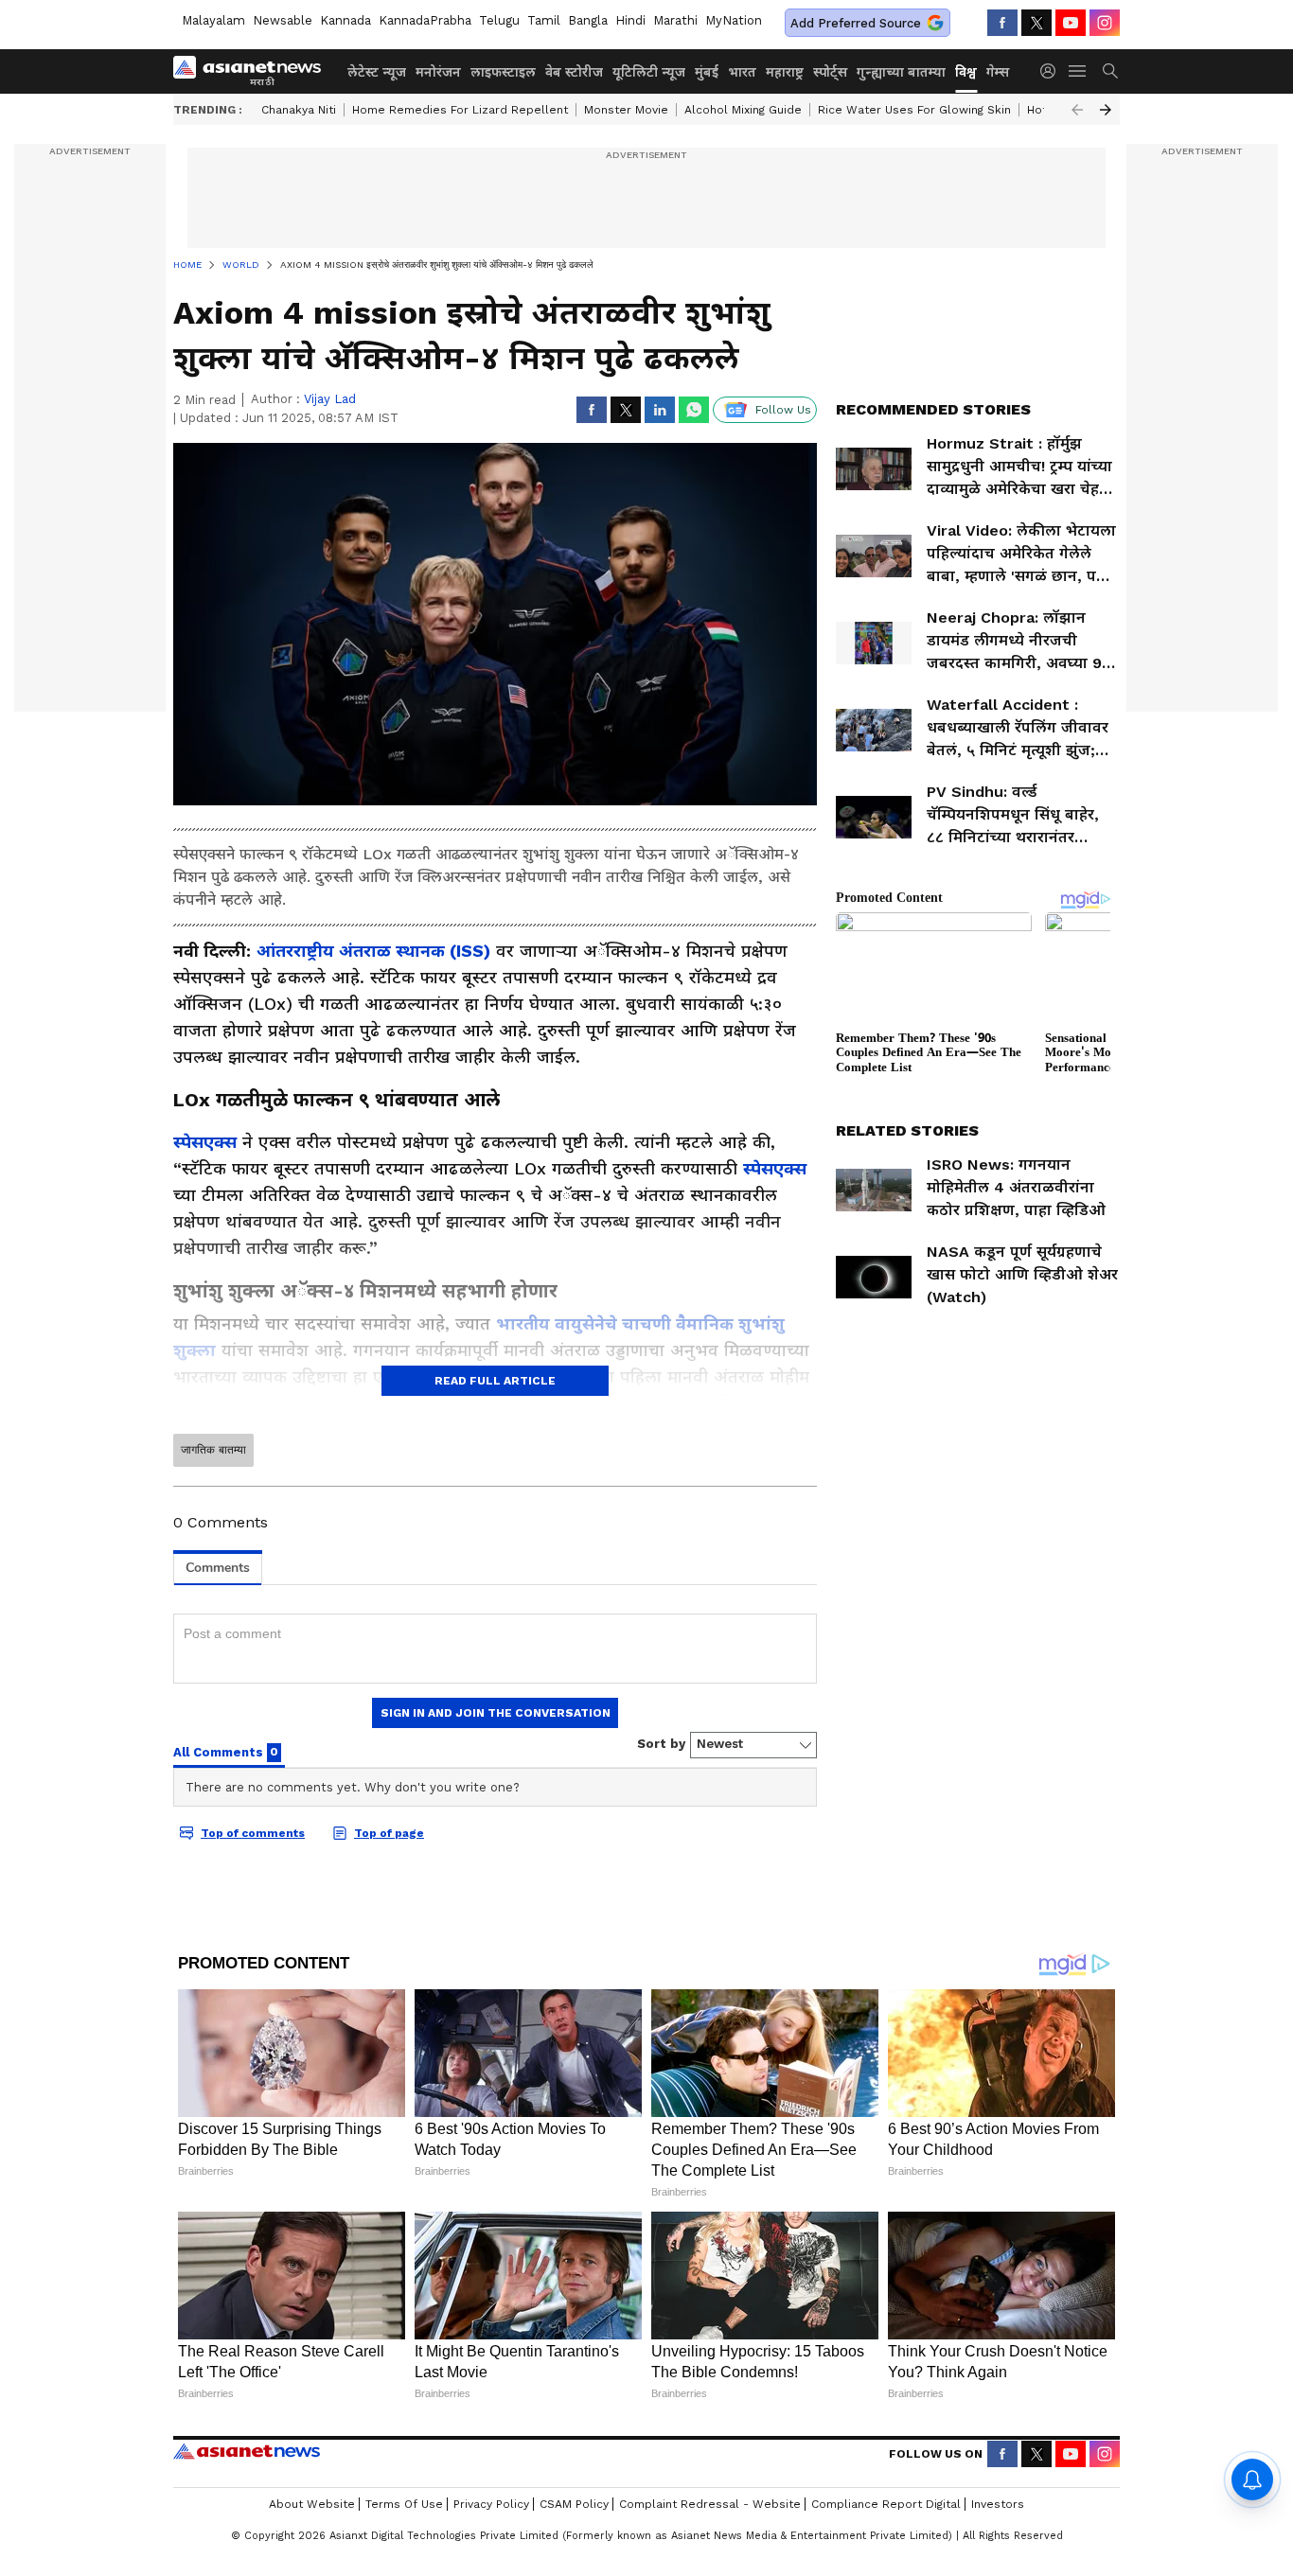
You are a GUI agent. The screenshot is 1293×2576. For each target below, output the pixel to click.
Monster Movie (626, 110)
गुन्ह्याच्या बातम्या (901, 72)
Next (1106, 110)
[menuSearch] (1110, 71)
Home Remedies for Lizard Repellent (460, 110)
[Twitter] (1036, 23)
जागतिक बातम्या (213, 1450)
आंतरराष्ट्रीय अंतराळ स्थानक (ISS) (373, 951)
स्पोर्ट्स (830, 72)
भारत (742, 72)
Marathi (675, 20)
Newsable (283, 20)
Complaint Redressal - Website (710, 2504)
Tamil (544, 20)
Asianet (247, 2451)
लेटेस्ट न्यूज (377, 72)
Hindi (630, 20)
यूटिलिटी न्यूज (649, 72)
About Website (312, 2504)
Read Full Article (495, 1381)
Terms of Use (404, 2504)
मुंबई (707, 72)
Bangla (588, 20)
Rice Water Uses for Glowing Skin (914, 110)
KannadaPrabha (425, 20)
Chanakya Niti (299, 110)
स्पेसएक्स (205, 1142)
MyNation (734, 20)
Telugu (499, 20)
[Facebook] (1002, 23)
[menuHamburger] (1078, 71)
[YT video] (1071, 23)
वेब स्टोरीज (574, 72)
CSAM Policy (574, 2504)
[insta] (1105, 23)
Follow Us (783, 410)
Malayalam (213, 20)
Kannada (345, 20)
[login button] (1053, 71)
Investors (998, 2504)
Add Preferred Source (856, 23)
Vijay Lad (330, 399)
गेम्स (998, 72)
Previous (1077, 110)
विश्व (966, 72)
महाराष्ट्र (785, 72)
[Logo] (254, 71)
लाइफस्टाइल (503, 72)
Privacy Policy (491, 2504)
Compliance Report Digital (886, 2504)
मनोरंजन (438, 72)
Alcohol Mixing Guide (743, 110)
